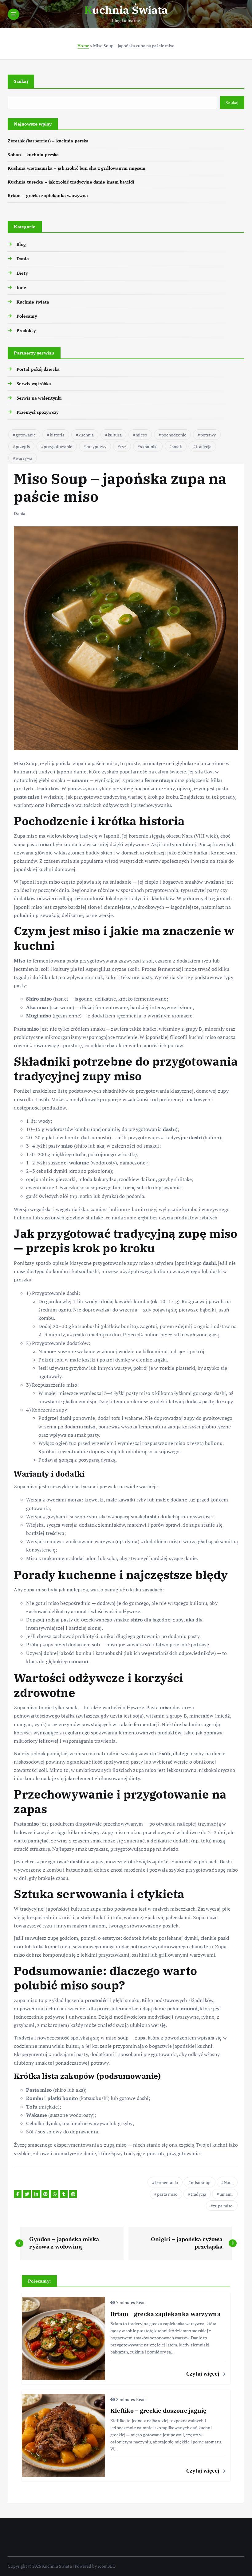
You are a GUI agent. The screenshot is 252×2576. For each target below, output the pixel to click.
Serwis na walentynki (39, 398)
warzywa (24, 458)
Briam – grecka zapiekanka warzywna (48, 196)
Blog (21, 244)
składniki (149, 446)
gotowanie (26, 435)
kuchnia (86, 435)
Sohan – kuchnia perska (33, 155)
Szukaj (21, 81)
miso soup (201, 2182)
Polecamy (27, 316)
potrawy (208, 435)
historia (57, 435)
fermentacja (166, 2182)
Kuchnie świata (33, 302)
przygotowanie (58, 446)
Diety (22, 273)
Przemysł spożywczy (37, 412)
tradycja (204, 446)
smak (177, 446)
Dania (23, 259)
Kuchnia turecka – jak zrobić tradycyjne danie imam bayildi (71, 182)
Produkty (26, 331)
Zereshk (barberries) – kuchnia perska (48, 141)
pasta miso (167, 2194)
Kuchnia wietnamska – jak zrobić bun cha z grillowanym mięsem (77, 168)
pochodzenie (174, 435)
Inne (21, 288)
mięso (141, 435)
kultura (115, 435)
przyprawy (96, 446)
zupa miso (223, 2206)
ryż (123, 446)
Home (83, 46)
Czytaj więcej (203, 2374)
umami (226, 2194)
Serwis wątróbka (34, 384)
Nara (228, 2182)
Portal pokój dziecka (38, 369)
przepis (23, 446)
